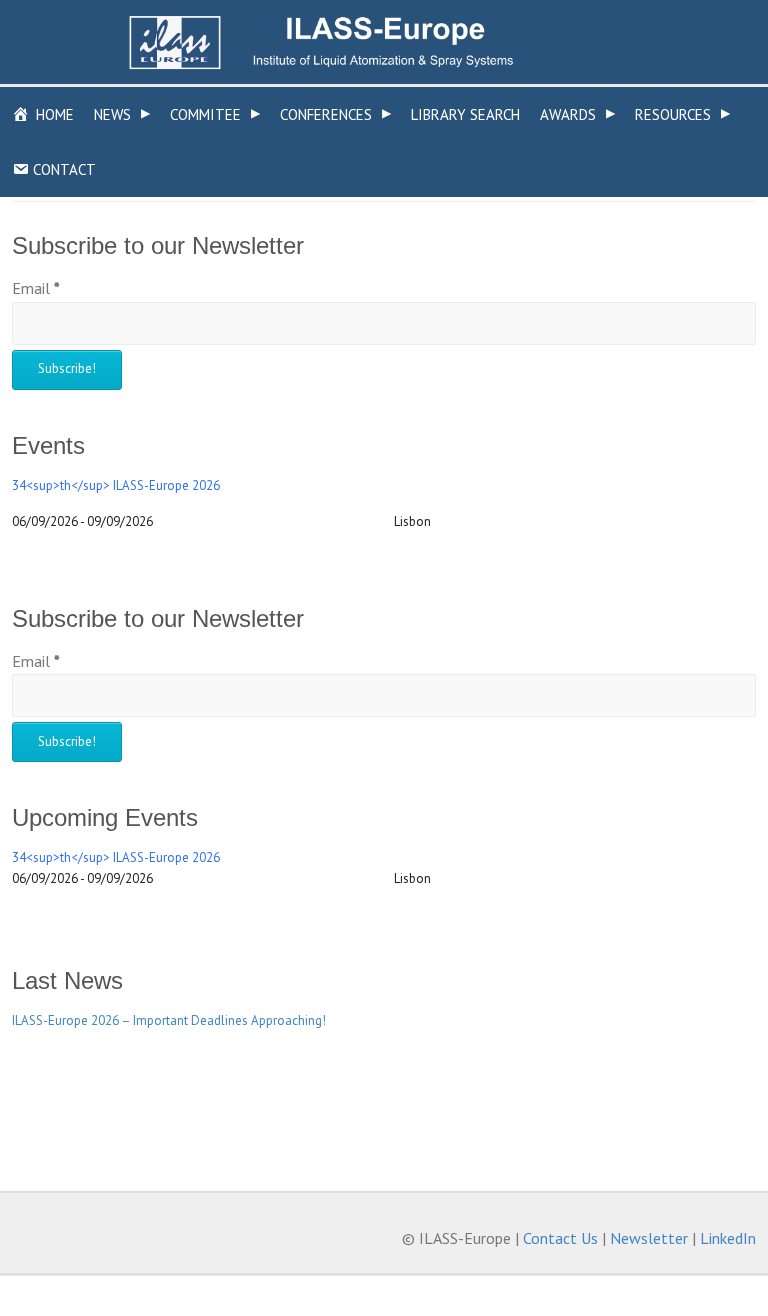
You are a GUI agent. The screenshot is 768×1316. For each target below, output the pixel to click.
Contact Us (560, 1238)
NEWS (122, 114)
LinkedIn (728, 1238)
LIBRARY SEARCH (465, 114)
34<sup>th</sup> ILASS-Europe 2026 (116, 485)
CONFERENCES (335, 114)
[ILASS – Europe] (336, 42)
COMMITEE (215, 114)
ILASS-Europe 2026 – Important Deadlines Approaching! (169, 1020)
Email (36, 288)
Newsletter (649, 1238)
